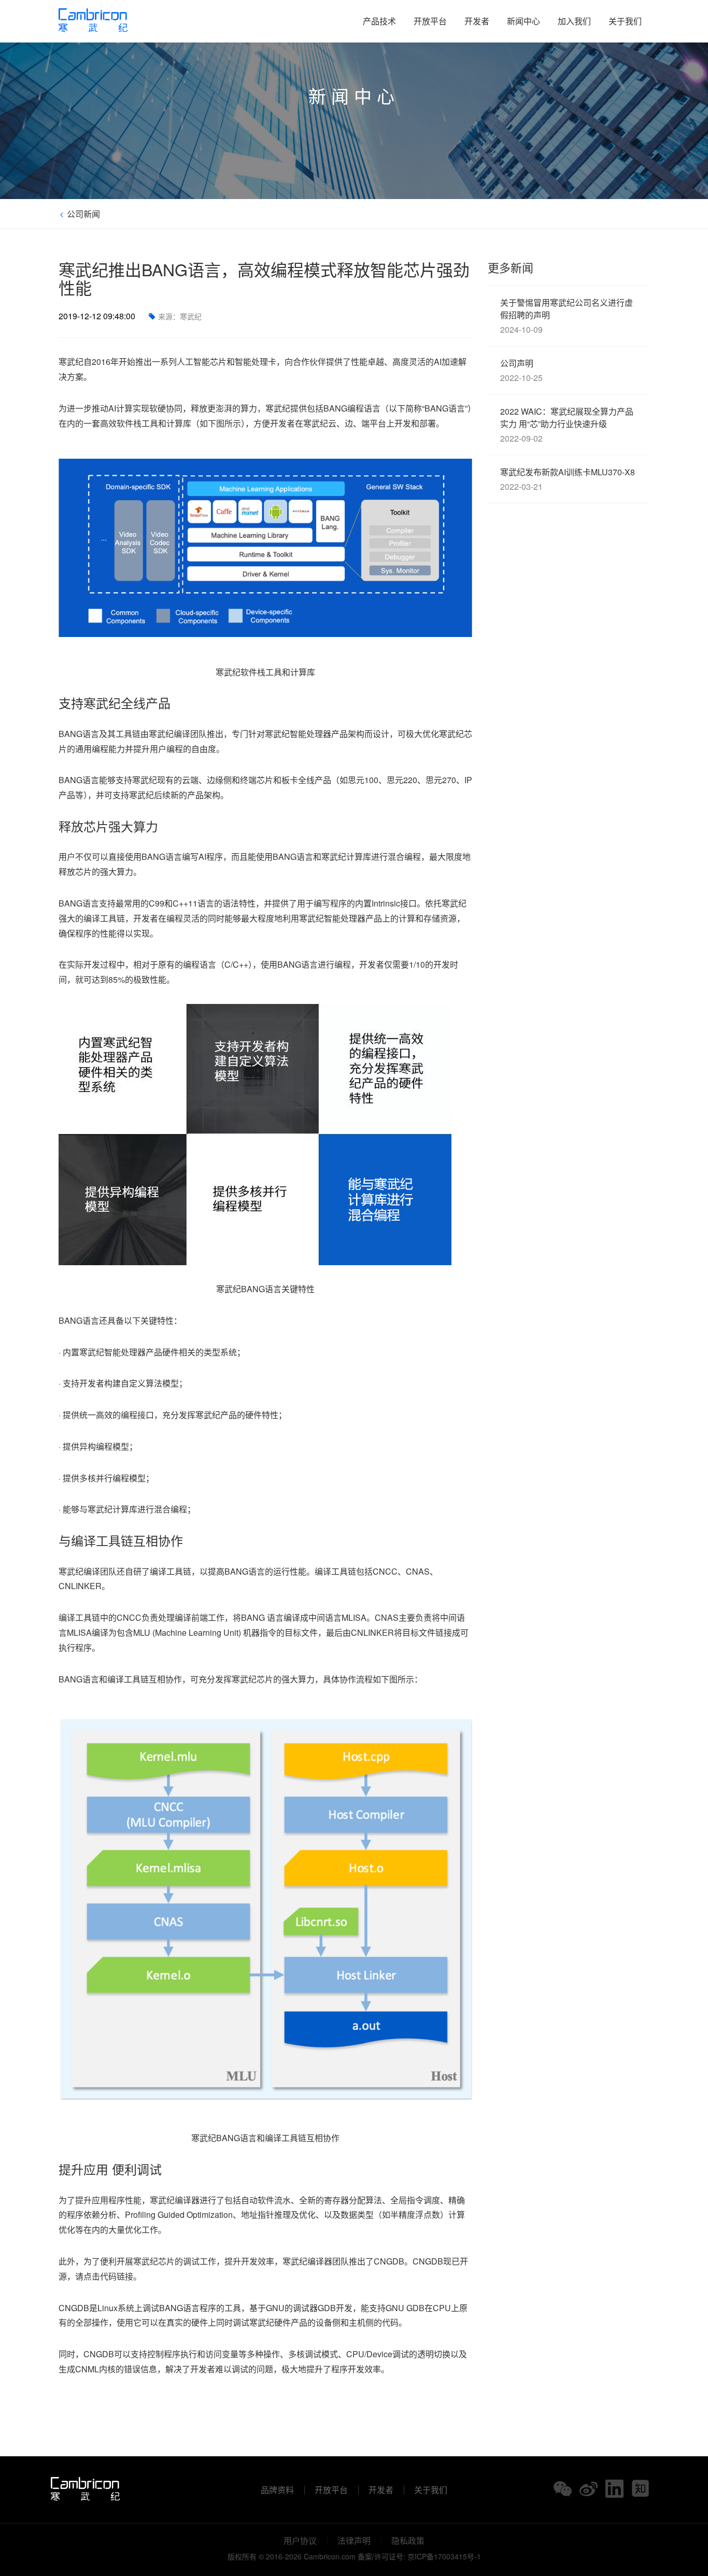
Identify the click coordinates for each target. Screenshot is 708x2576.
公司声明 (521, 370)
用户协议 (300, 2541)
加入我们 (574, 21)
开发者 (477, 21)
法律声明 (354, 2541)
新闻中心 (523, 21)
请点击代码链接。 (108, 2276)
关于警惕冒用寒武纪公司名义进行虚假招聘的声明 (567, 316)
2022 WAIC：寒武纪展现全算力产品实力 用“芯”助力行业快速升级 (567, 425)
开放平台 (430, 21)
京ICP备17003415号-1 (444, 2556)
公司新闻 (82, 214)
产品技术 (379, 21)
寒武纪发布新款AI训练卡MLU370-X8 (568, 479)
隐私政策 (408, 2541)
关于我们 (625, 21)
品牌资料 (277, 2490)
